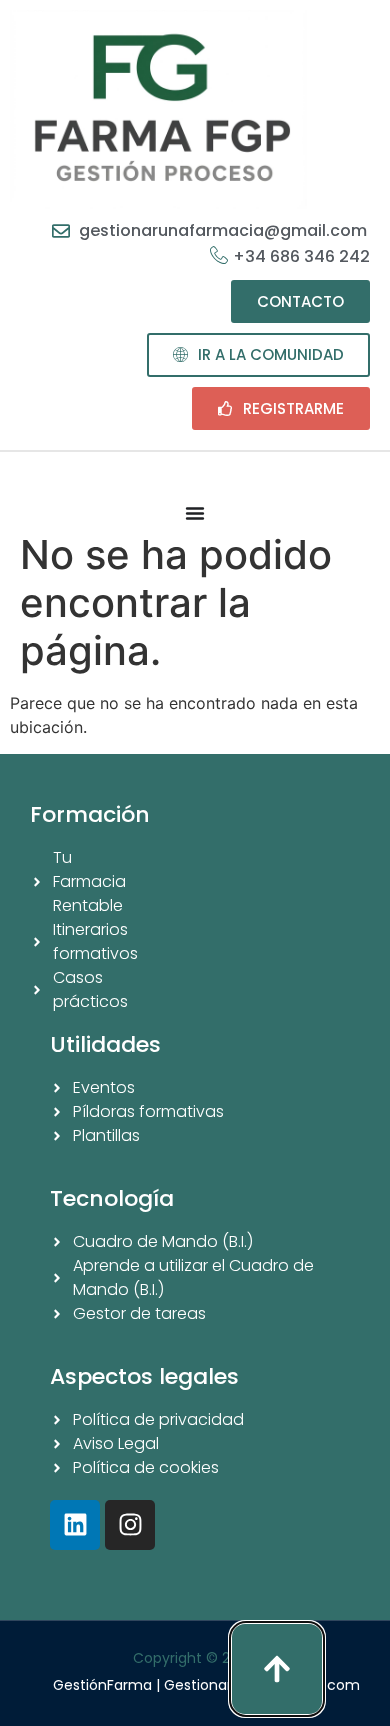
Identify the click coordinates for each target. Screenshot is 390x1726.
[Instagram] (130, 1525)
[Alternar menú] (195, 513)
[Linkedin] (75, 1525)
